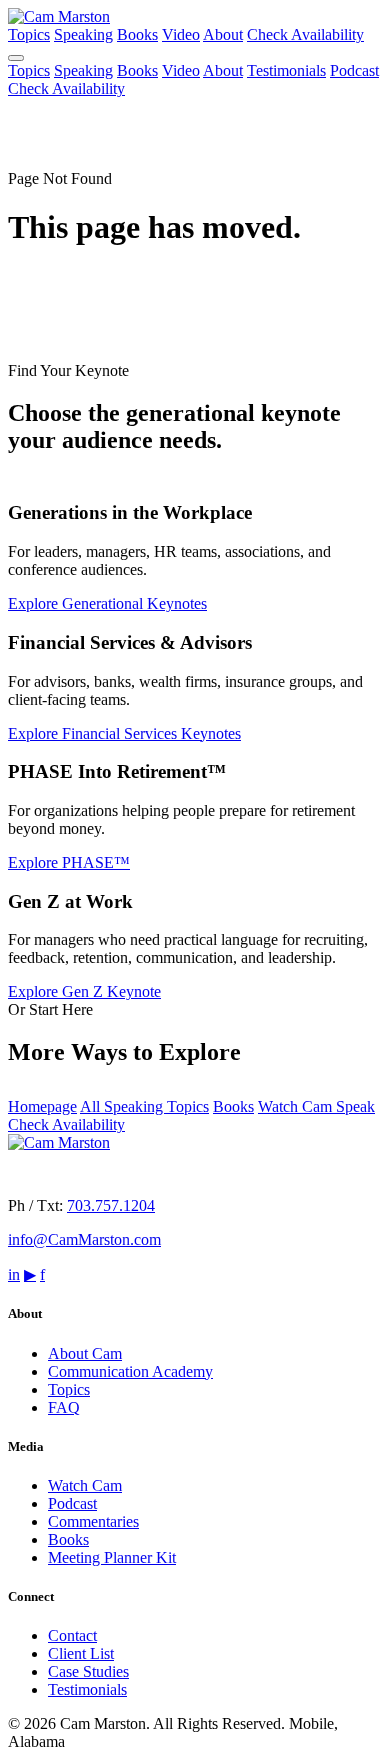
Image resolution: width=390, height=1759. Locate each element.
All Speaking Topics (144, 1106)
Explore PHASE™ (69, 862)
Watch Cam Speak (316, 1106)
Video (181, 34)
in (14, 1274)
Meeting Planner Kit (112, 1557)
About (223, 34)
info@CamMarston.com (84, 1239)
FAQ (64, 1407)
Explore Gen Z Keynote (84, 991)
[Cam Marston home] (59, 16)
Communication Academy (130, 1371)
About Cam (85, 1353)
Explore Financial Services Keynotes (124, 733)
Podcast (354, 70)
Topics (29, 34)
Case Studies (88, 1671)
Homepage (42, 1106)
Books (137, 34)
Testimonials (286, 70)
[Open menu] (16, 58)
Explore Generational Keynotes (107, 603)
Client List (81, 1653)
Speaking (83, 34)
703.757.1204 (111, 1205)
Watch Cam (85, 1485)
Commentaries (93, 1521)
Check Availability (305, 34)
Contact (72, 1635)
